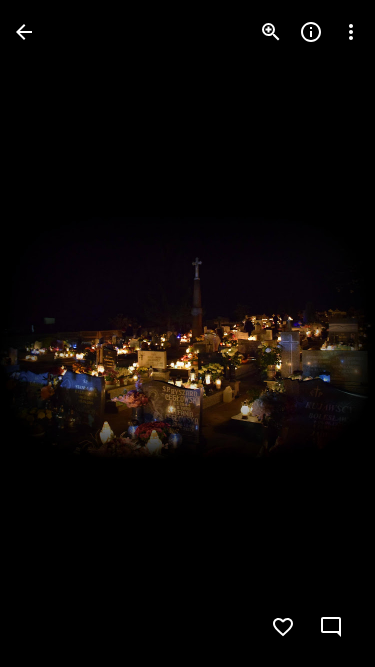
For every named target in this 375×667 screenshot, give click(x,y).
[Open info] (311, 32)
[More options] (351, 32)
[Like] (283, 627)
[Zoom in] (271, 32)
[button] (56, 334)
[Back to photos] (24, 32)
